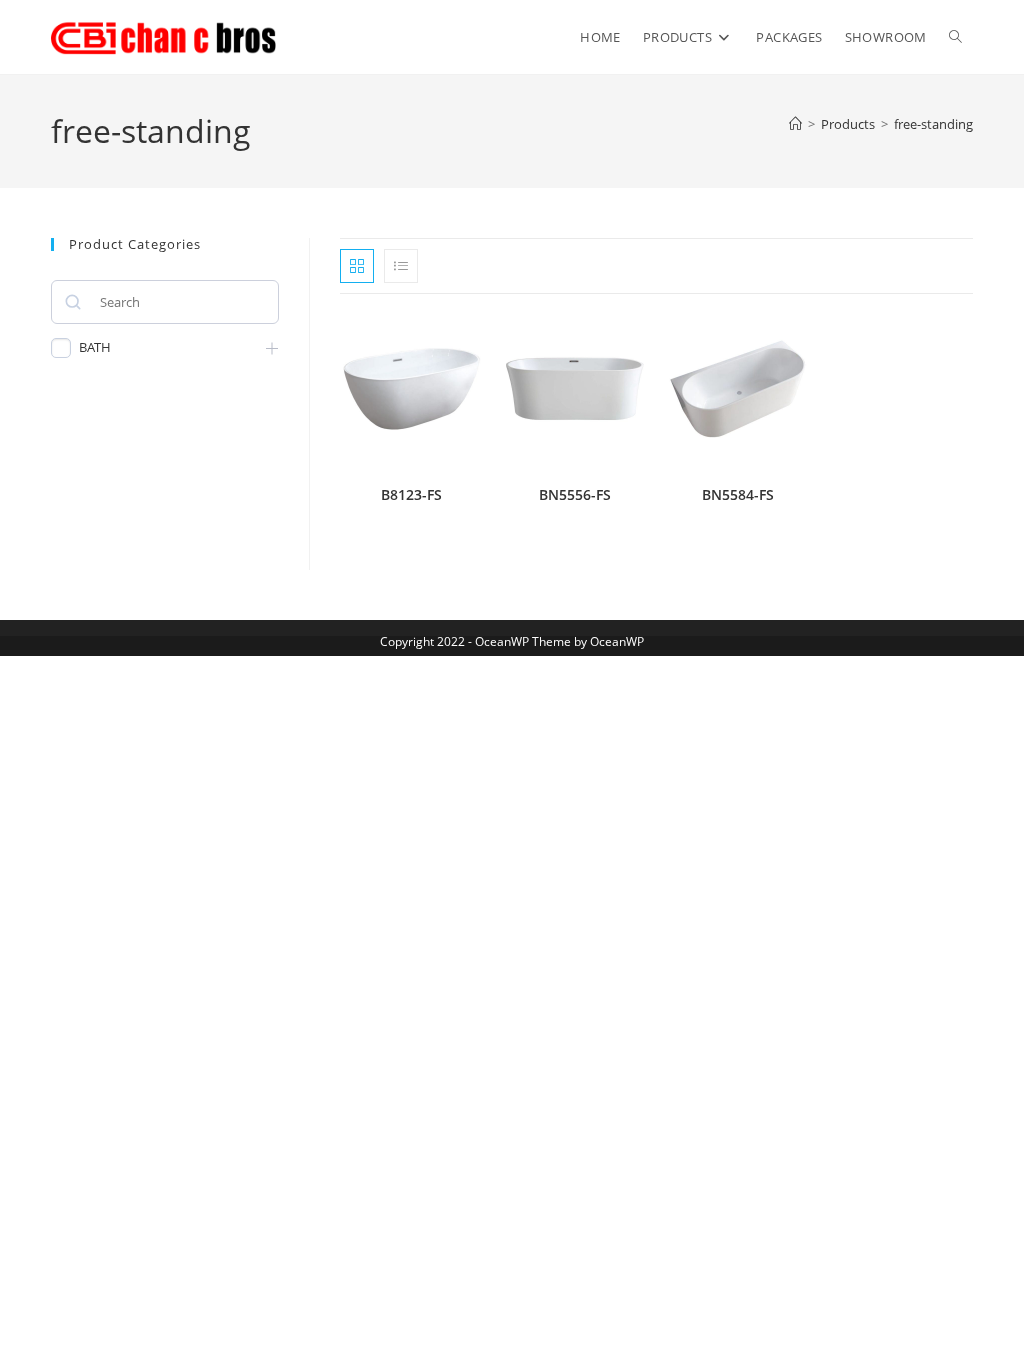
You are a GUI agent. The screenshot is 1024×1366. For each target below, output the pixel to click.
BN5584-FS (738, 494)
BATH (95, 347)
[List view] (401, 266)
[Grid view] (357, 266)
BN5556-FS (575, 494)
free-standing (933, 124)
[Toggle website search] (955, 37)
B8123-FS (411, 494)
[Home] (795, 124)
